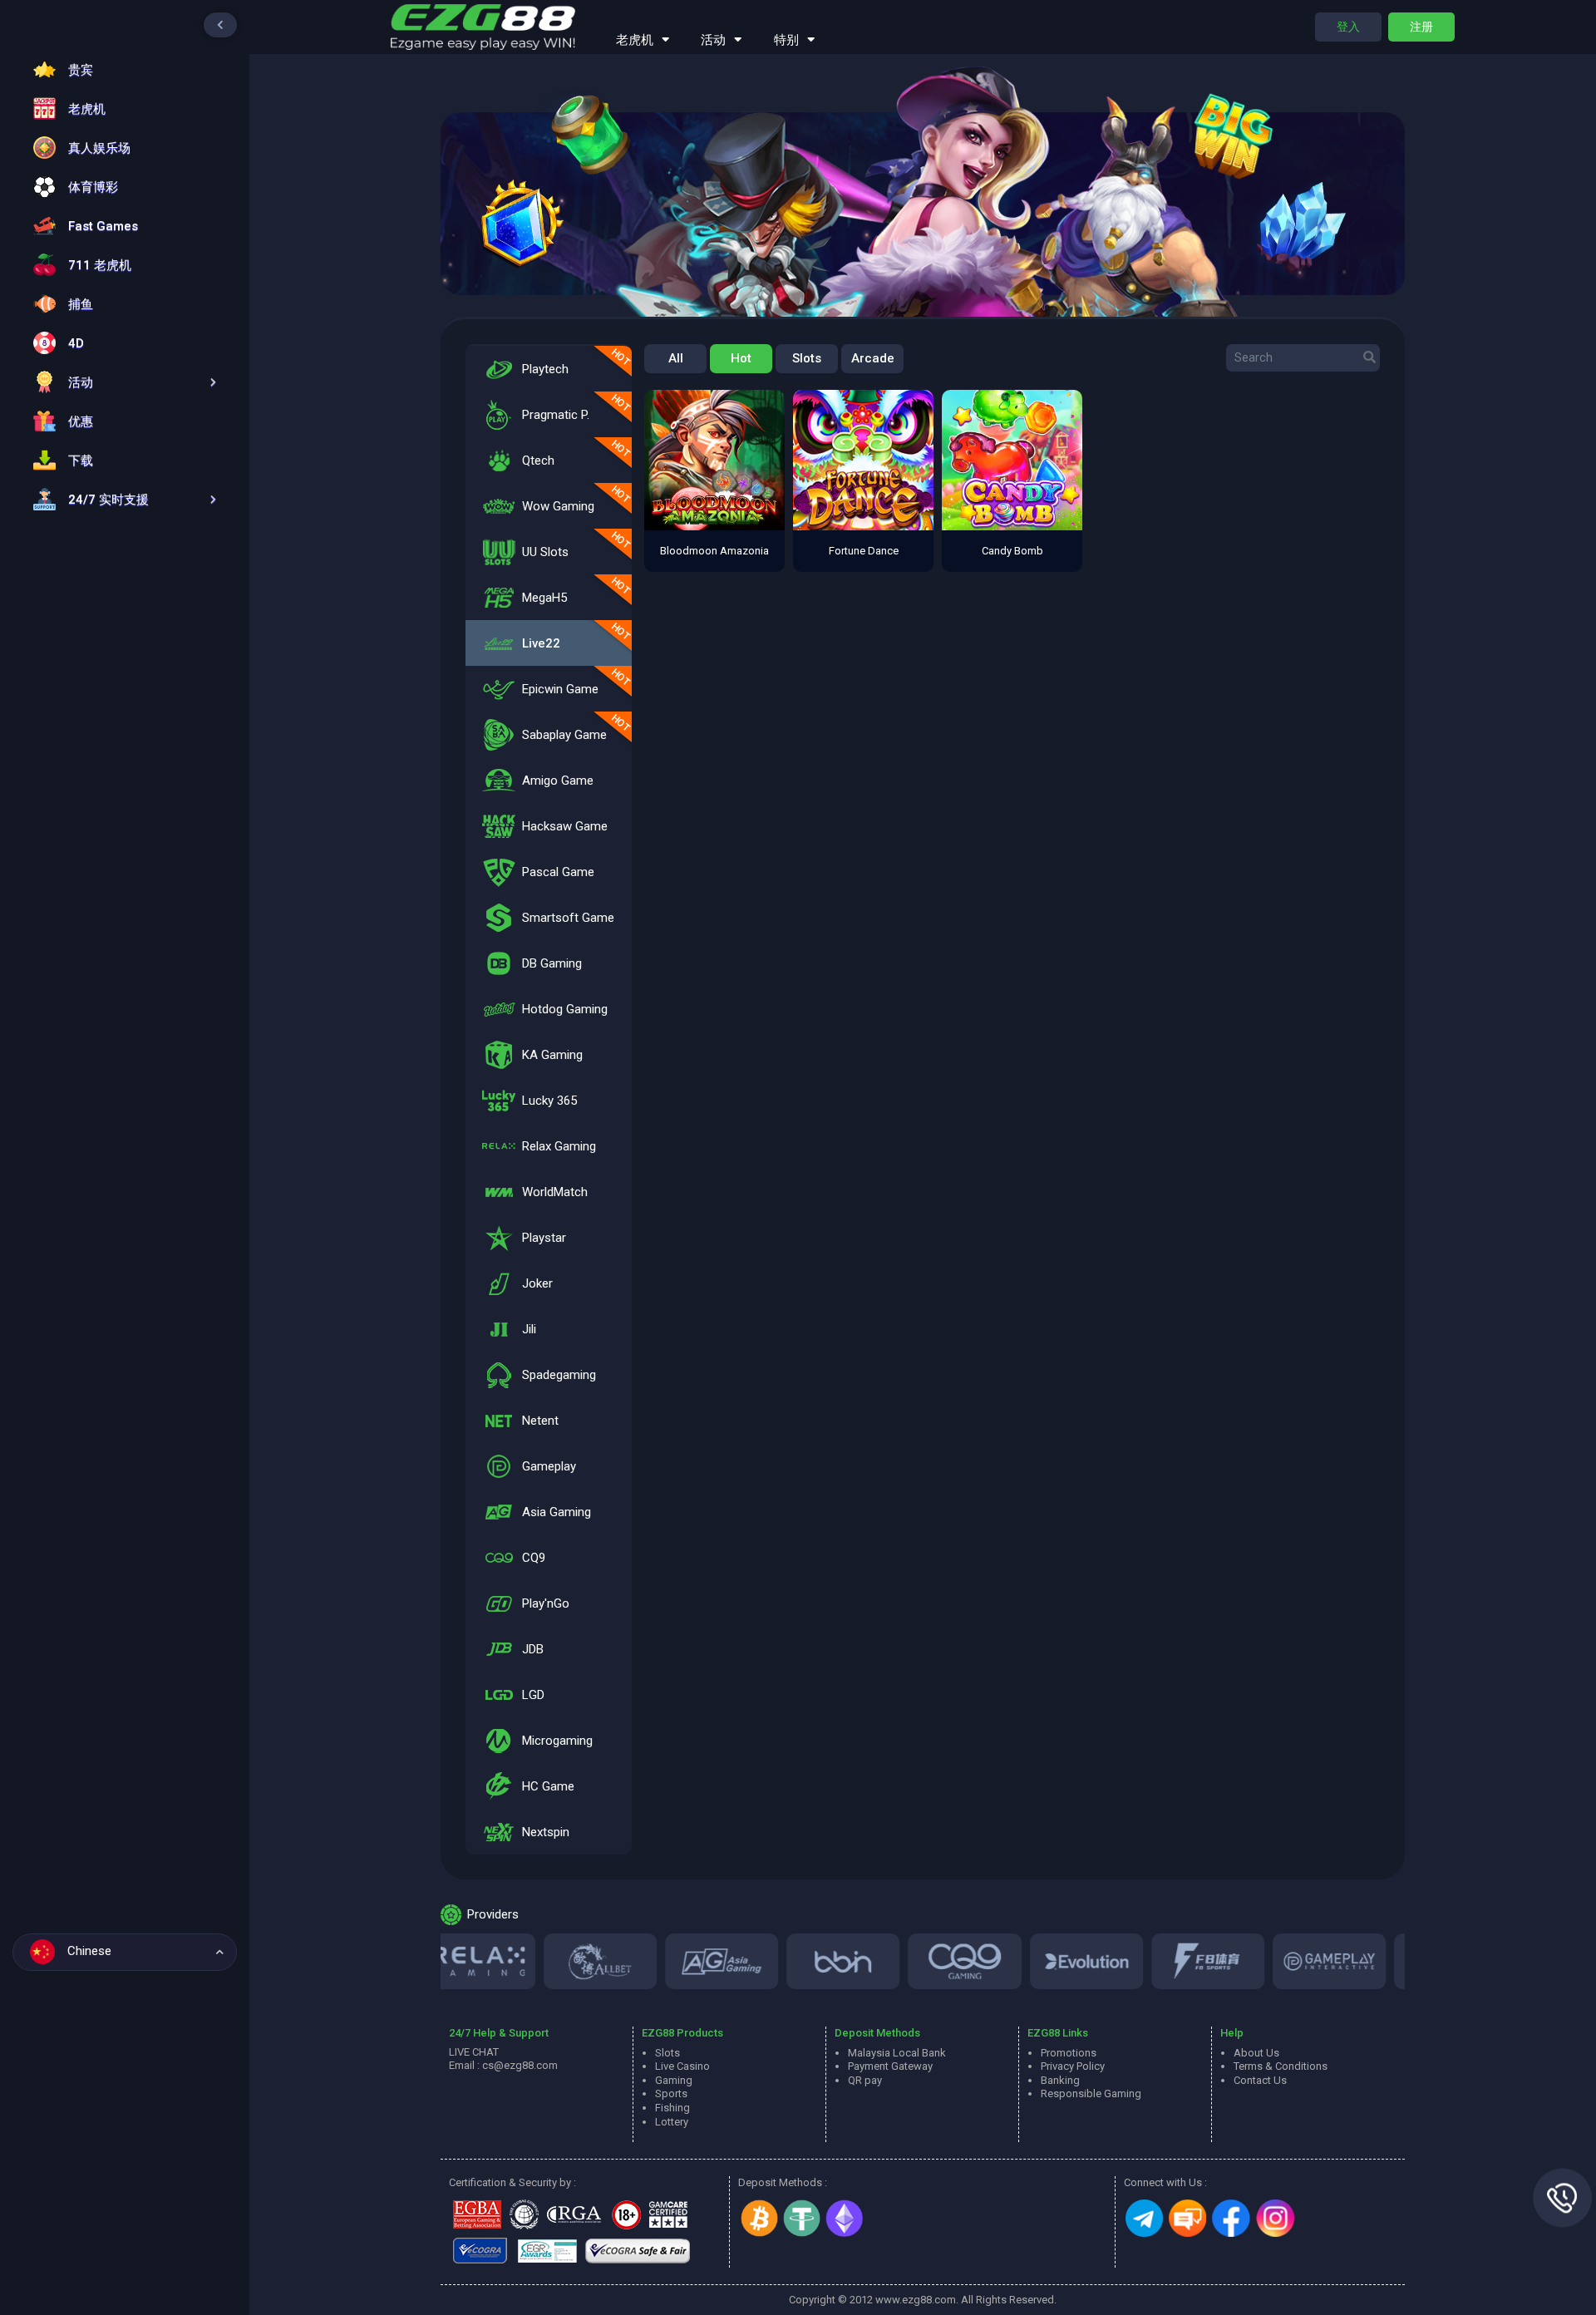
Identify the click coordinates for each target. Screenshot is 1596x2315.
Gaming (674, 2080)
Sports (671, 2093)
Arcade (873, 358)
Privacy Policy (1073, 2066)
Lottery (672, 2122)
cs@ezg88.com (520, 2065)
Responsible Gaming (1091, 2093)
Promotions (1069, 2053)
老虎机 (635, 40)
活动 (713, 40)
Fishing (672, 2108)
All (676, 358)
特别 (786, 40)
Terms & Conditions (1281, 2066)
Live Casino (682, 2066)
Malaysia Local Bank (897, 2053)
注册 (1421, 27)
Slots (807, 358)
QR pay (865, 2080)
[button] (121, 382)
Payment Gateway (890, 2066)
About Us (1256, 2053)
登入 (1348, 27)
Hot (741, 358)
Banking (1060, 2080)
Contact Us (1260, 2080)
